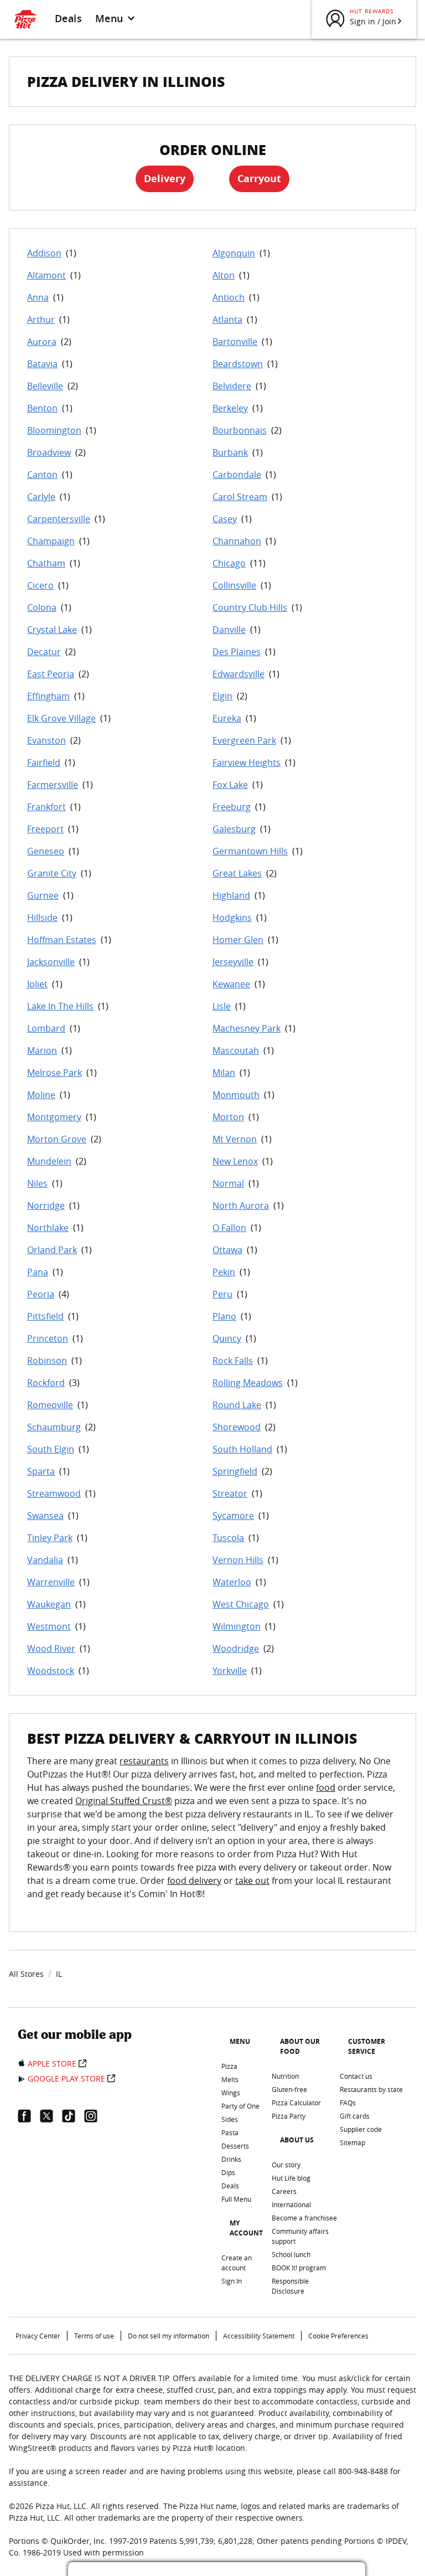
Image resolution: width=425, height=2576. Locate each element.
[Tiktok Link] (73, 2116)
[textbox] (212, 1834)
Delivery (165, 179)
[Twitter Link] (51, 2116)
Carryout (259, 179)
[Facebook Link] (29, 2116)
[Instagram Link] (95, 2116)
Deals (68, 18)
